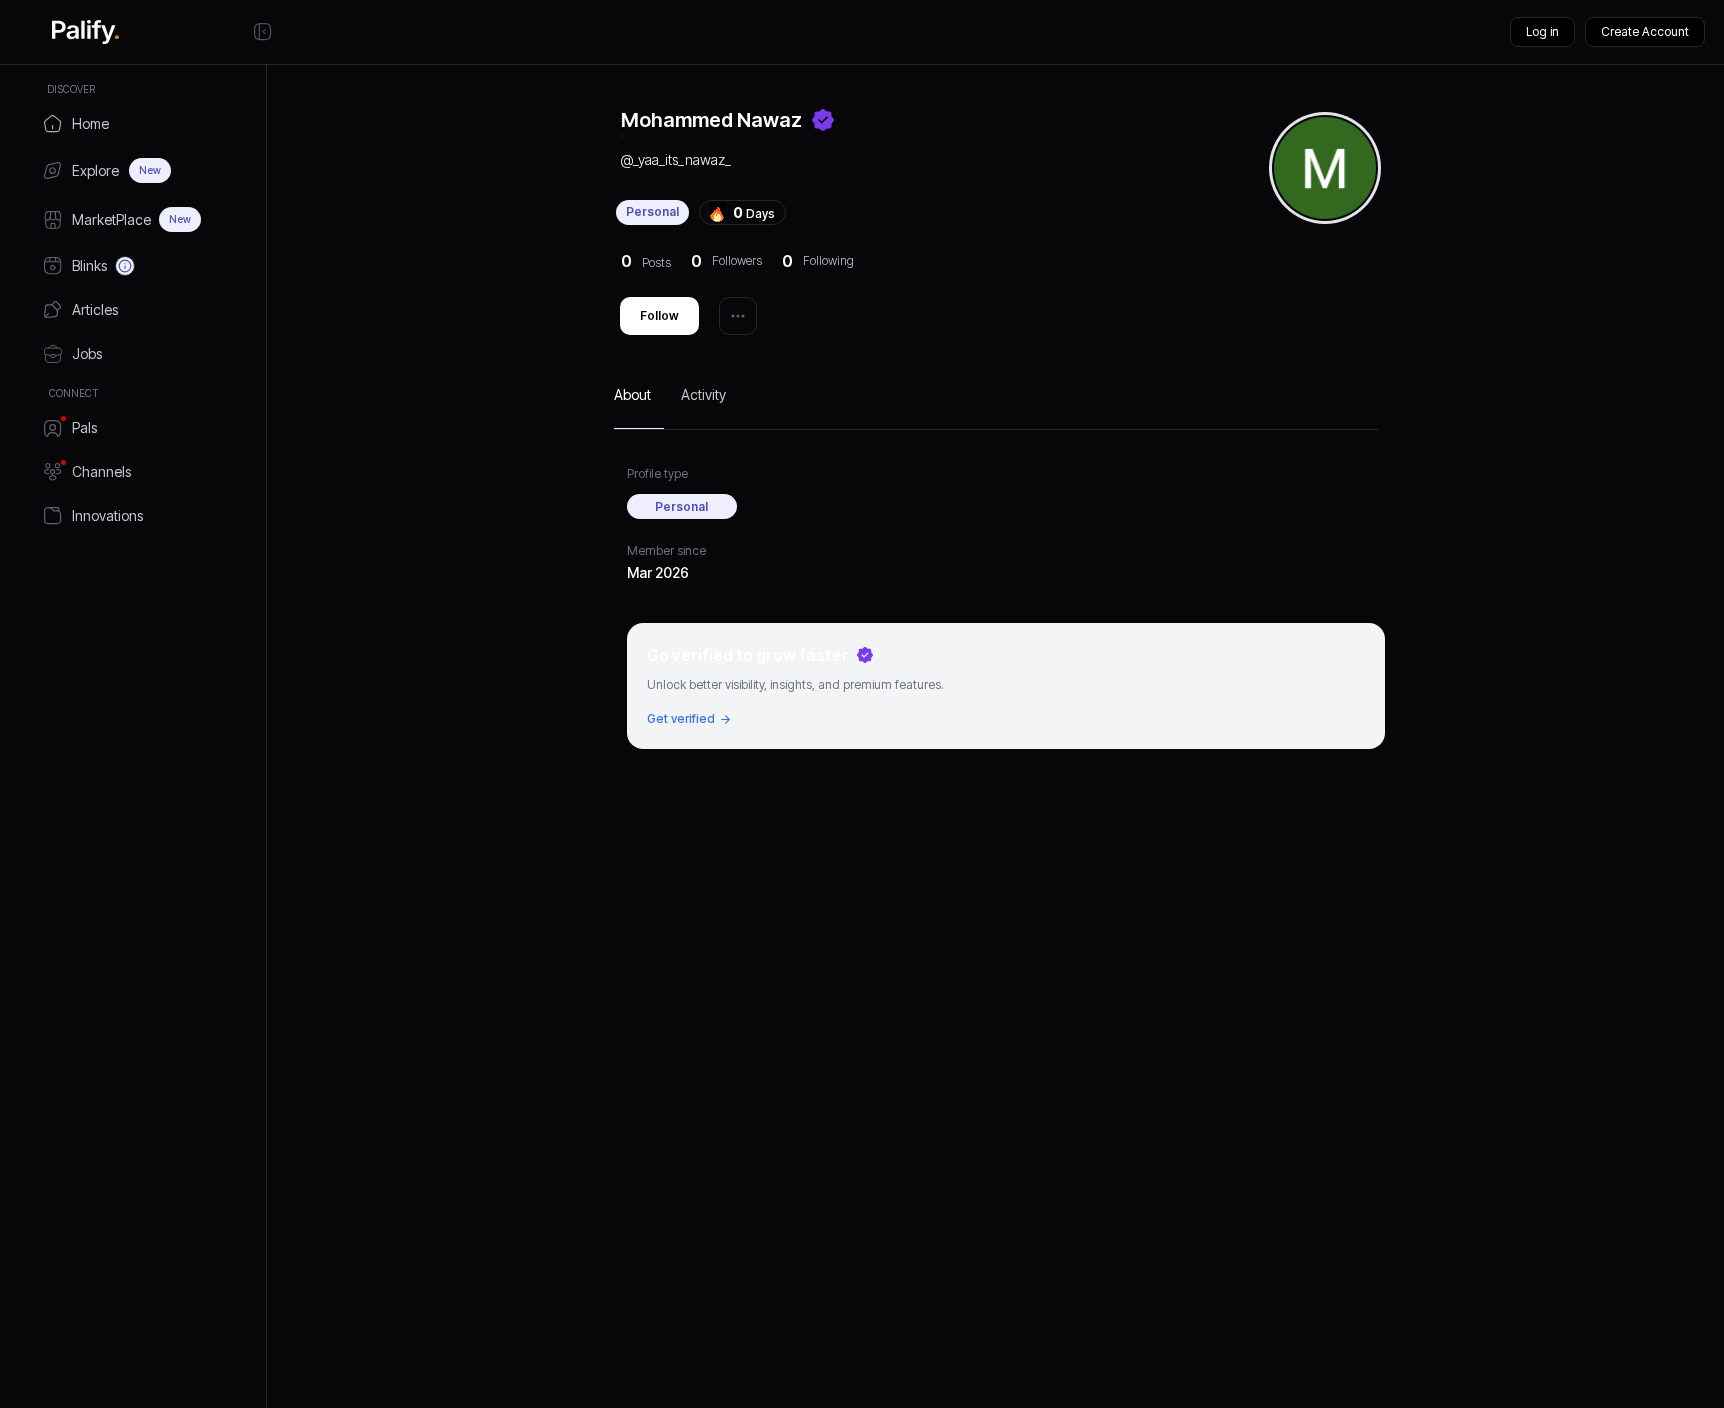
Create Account (1645, 31)
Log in (1542, 31)
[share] (738, 316)
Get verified (681, 718)
